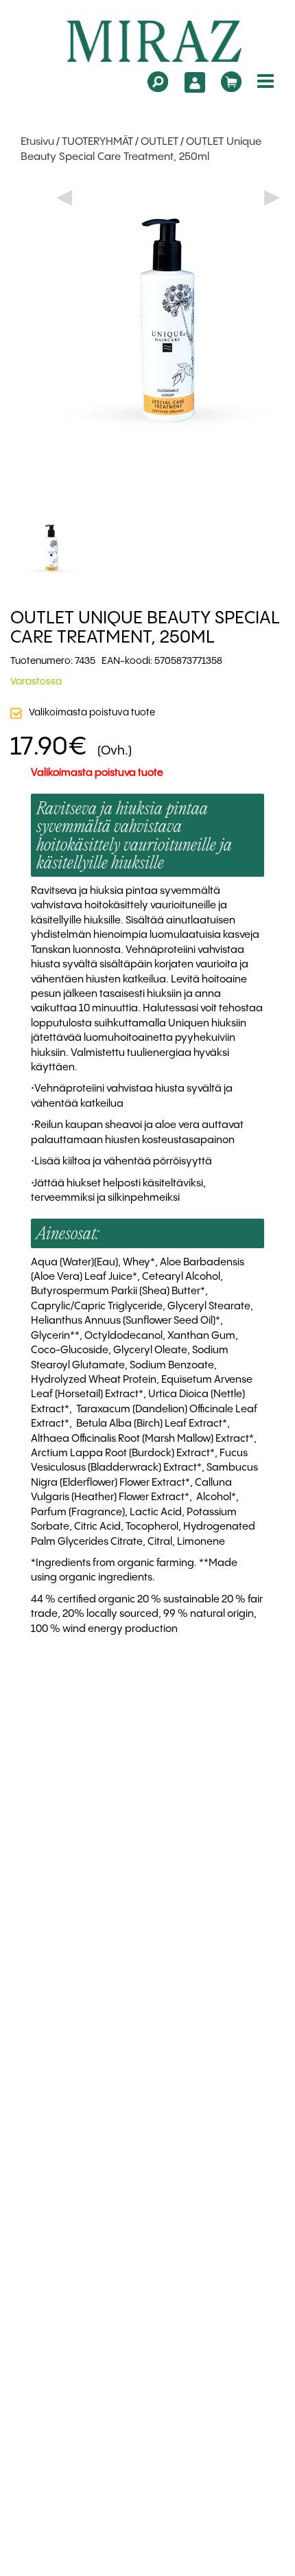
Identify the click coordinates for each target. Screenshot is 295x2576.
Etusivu (37, 142)
